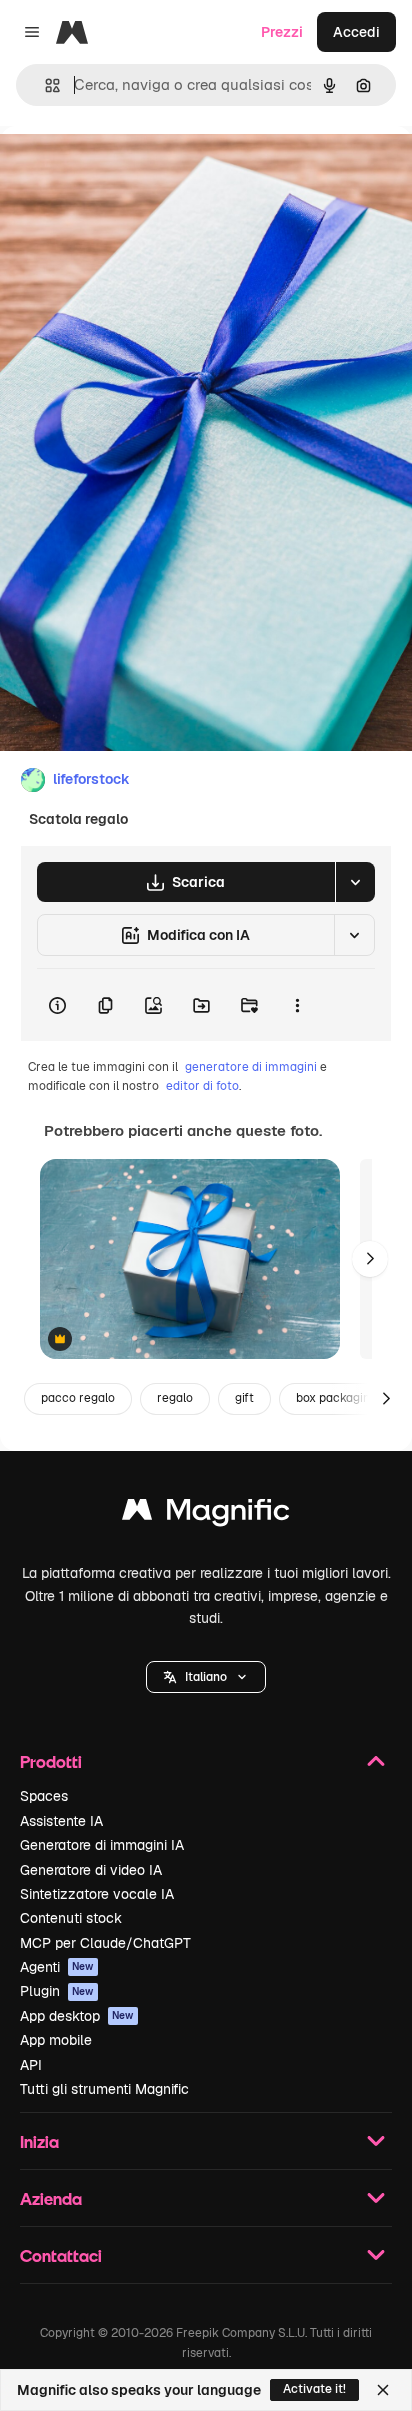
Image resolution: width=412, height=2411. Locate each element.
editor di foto (202, 1086)
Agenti (57, 1967)
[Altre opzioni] (297, 1005)
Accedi (356, 32)
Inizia (39, 2141)
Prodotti (51, 1761)
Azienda (51, 2198)
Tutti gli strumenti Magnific (104, 2089)
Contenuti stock (71, 1918)
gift (244, 1398)
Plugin (57, 1991)
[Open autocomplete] (44, 85)
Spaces (44, 1796)
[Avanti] (370, 1259)
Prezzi (282, 32)
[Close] (383, 2390)
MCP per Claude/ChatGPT (105, 1943)
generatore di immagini (251, 1067)
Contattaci (61, 2255)
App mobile (56, 2040)
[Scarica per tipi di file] (355, 882)
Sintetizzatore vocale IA (97, 1894)
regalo (175, 1398)
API (31, 2065)
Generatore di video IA (91, 1870)
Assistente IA (61, 1821)
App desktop (77, 2016)
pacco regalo (78, 1398)
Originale (132, 171)
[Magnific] (206, 1514)
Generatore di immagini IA (102, 1845)
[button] (206, 1677)
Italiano (206, 1677)
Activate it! (314, 2389)
